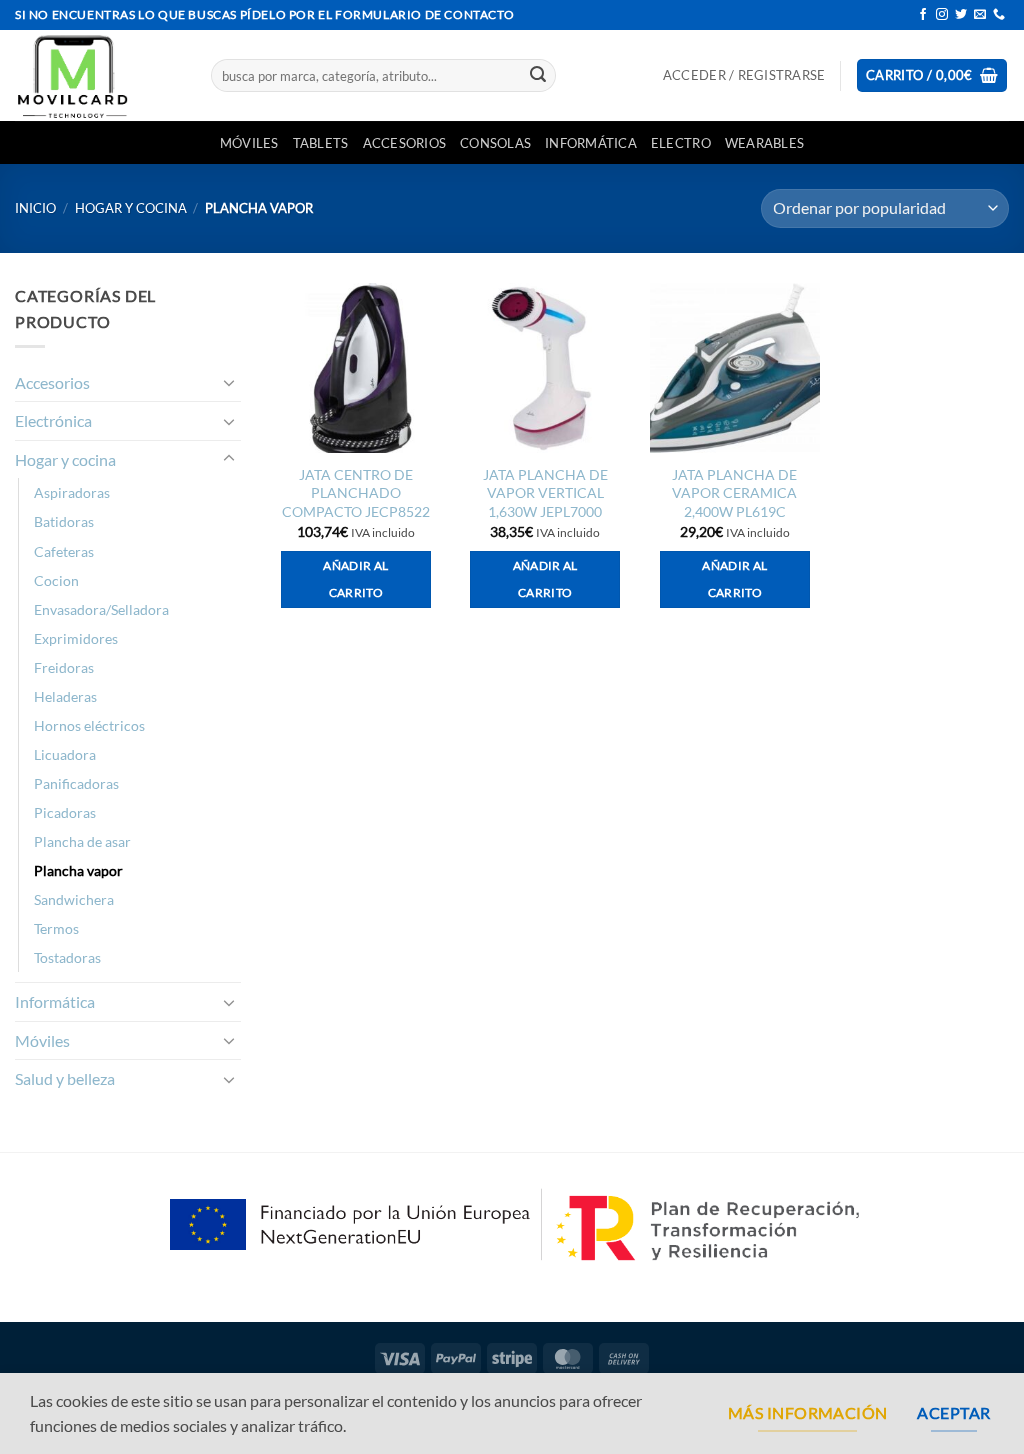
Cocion (56, 580)
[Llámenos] (999, 15)
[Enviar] (538, 76)
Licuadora (65, 754)
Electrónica (53, 420)
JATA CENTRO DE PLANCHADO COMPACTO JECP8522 (356, 493)
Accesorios (405, 143)
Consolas (495, 143)
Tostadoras (67, 957)
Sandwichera (74, 899)
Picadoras (65, 812)
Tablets (321, 143)
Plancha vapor (78, 870)
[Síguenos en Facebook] (923, 15)
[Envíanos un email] (980, 15)
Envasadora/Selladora (101, 609)
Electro (681, 143)
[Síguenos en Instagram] (942, 15)
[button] (744, 75)
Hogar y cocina (131, 208)
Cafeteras (64, 551)
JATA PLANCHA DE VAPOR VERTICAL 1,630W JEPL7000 (545, 493)
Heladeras (65, 696)
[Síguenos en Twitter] (961, 15)
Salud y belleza (65, 1078)
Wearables (764, 143)
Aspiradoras (72, 492)
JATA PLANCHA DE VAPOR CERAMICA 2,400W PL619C (734, 493)
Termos (56, 928)
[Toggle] (229, 382)
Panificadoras (76, 783)
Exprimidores (76, 638)
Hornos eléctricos (89, 725)
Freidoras (64, 667)
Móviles (249, 143)
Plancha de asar (82, 841)
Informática (591, 143)
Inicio (35, 208)
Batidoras (64, 521)
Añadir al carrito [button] (355, 579)
